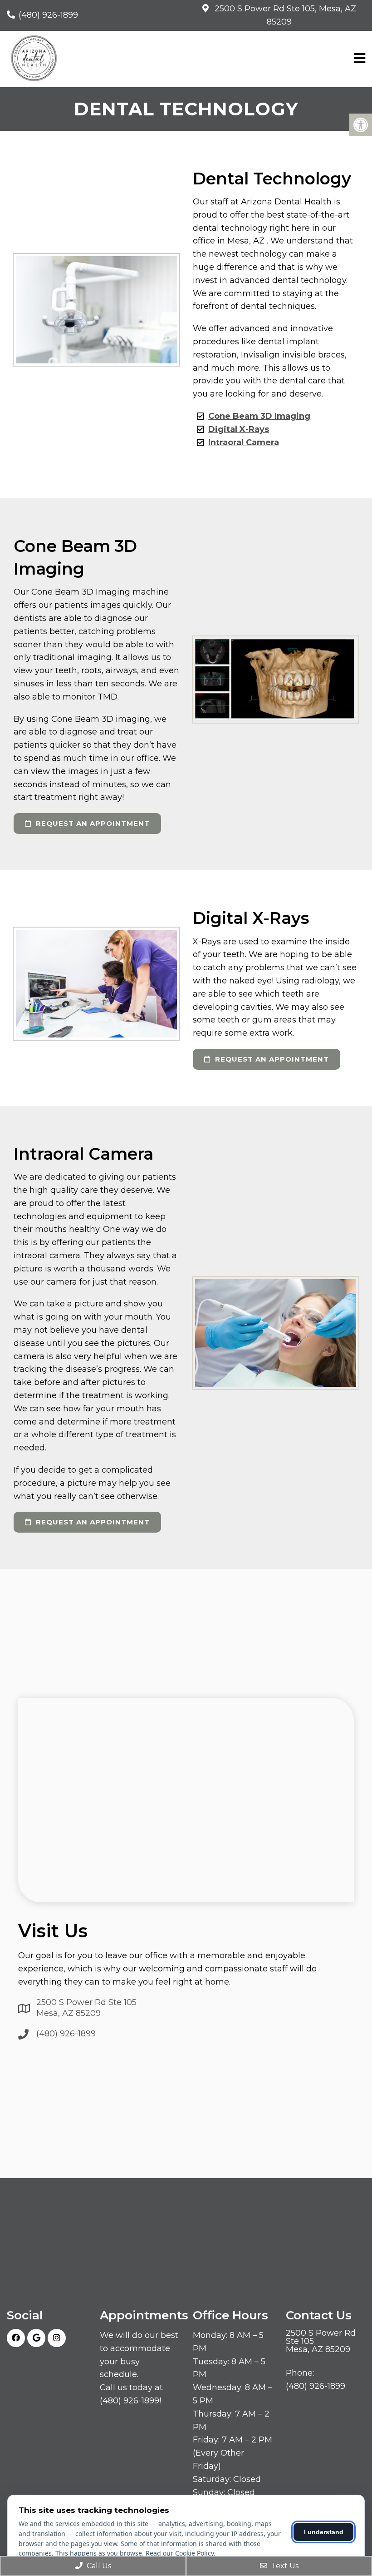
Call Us (98, 2566)
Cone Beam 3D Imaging (259, 416)
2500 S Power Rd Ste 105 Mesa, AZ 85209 (86, 2008)
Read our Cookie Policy (180, 2553)
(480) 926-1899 (48, 15)
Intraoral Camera (244, 442)
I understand (324, 2532)
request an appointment (92, 823)
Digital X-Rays (239, 429)
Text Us (284, 2566)
